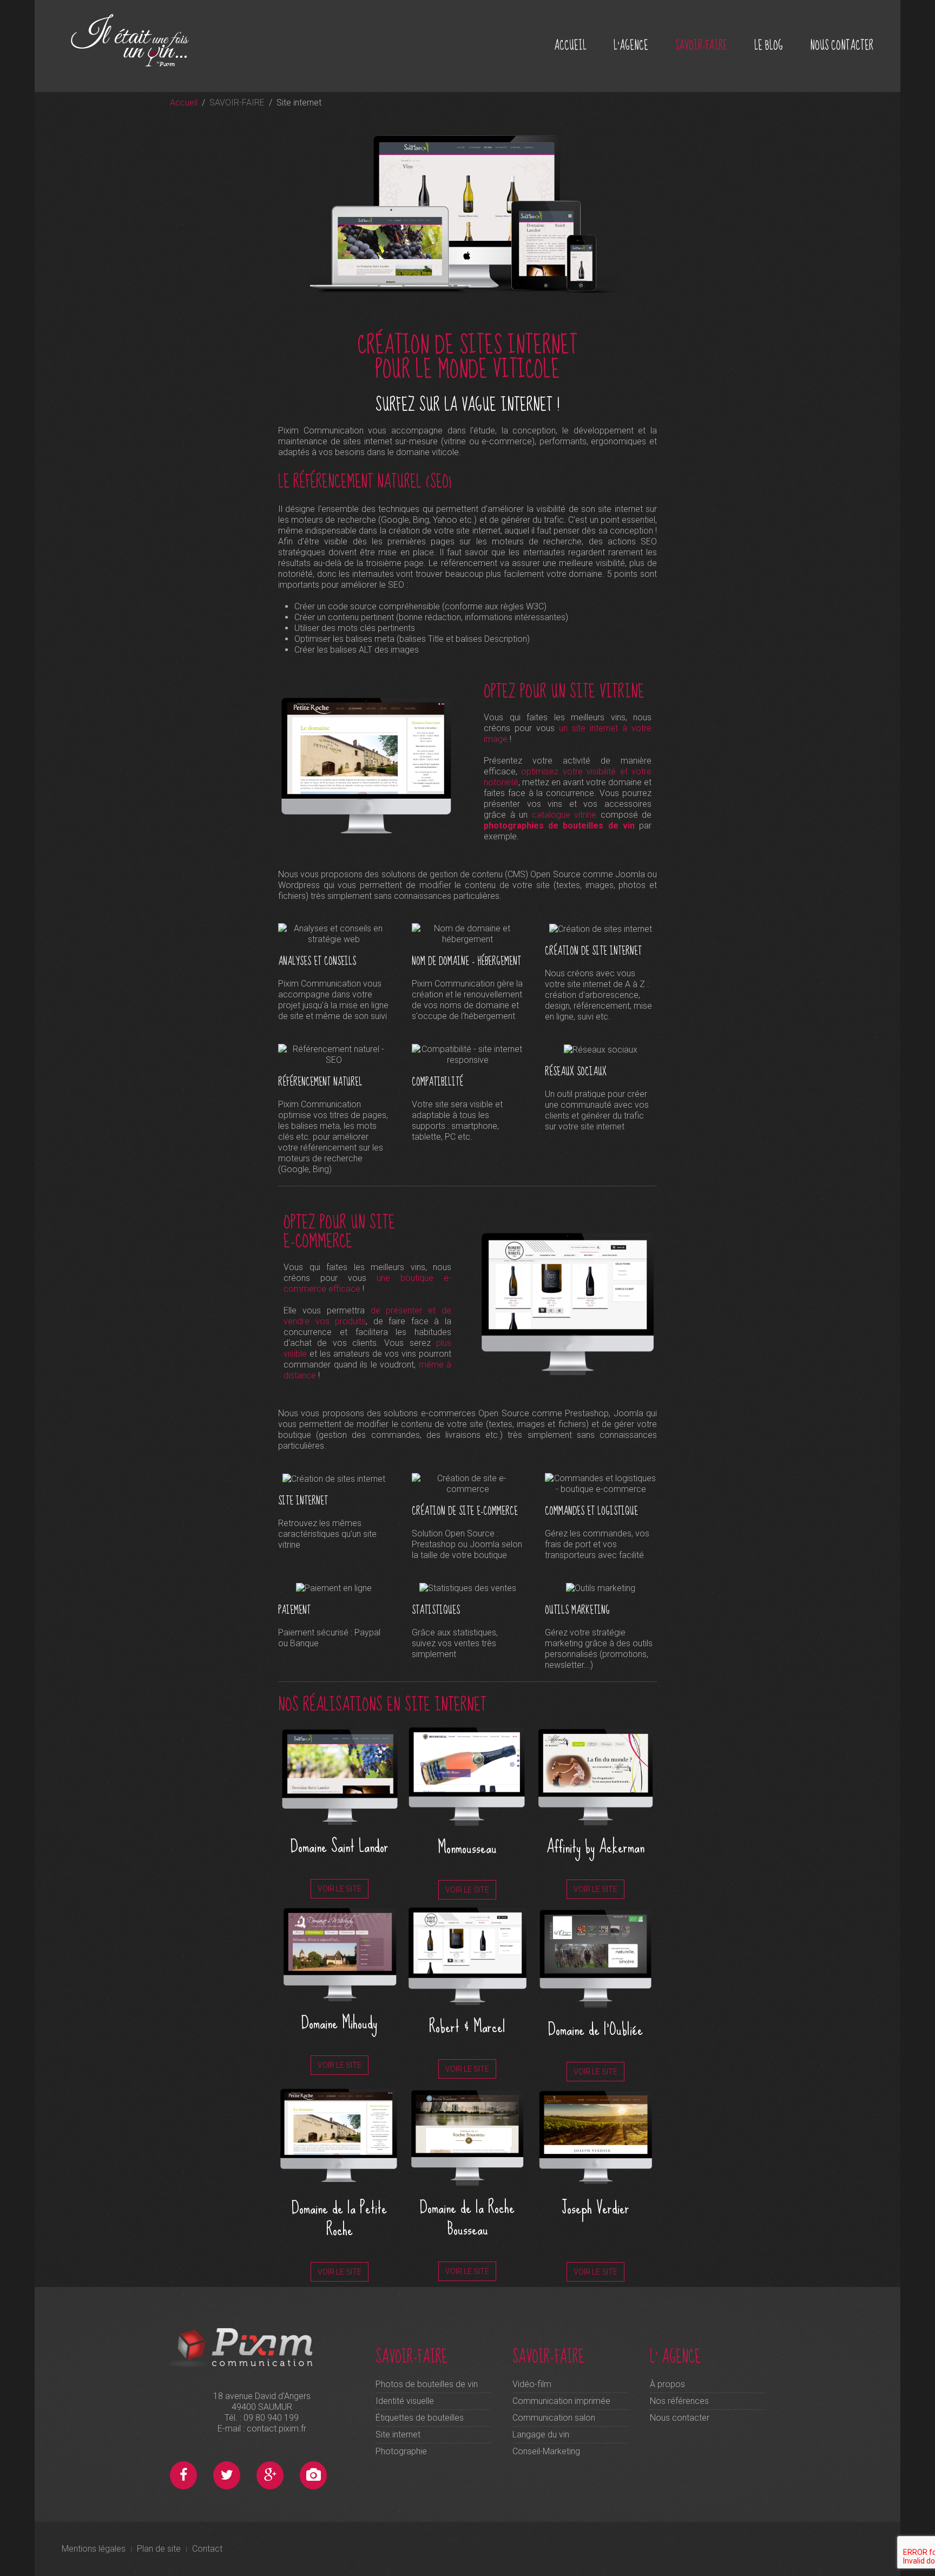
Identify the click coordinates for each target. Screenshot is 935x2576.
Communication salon (554, 2418)
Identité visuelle (405, 2401)
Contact (207, 2549)
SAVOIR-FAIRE (701, 46)
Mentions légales (94, 2549)
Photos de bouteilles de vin (427, 2384)
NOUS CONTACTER (842, 46)
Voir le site (340, 1889)
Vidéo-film (532, 2384)
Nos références (679, 2401)
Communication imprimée (561, 2401)
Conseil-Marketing (546, 2451)
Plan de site (159, 2549)
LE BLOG (769, 46)
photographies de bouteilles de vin (559, 826)
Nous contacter (680, 2418)
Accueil (184, 103)
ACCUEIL (570, 46)
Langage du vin (541, 2434)
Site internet (398, 2434)
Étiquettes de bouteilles (420, 2418)
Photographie (401, 2451)
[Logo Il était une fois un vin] (143, 40)
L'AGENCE (631, 46)
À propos (667, 2384)
